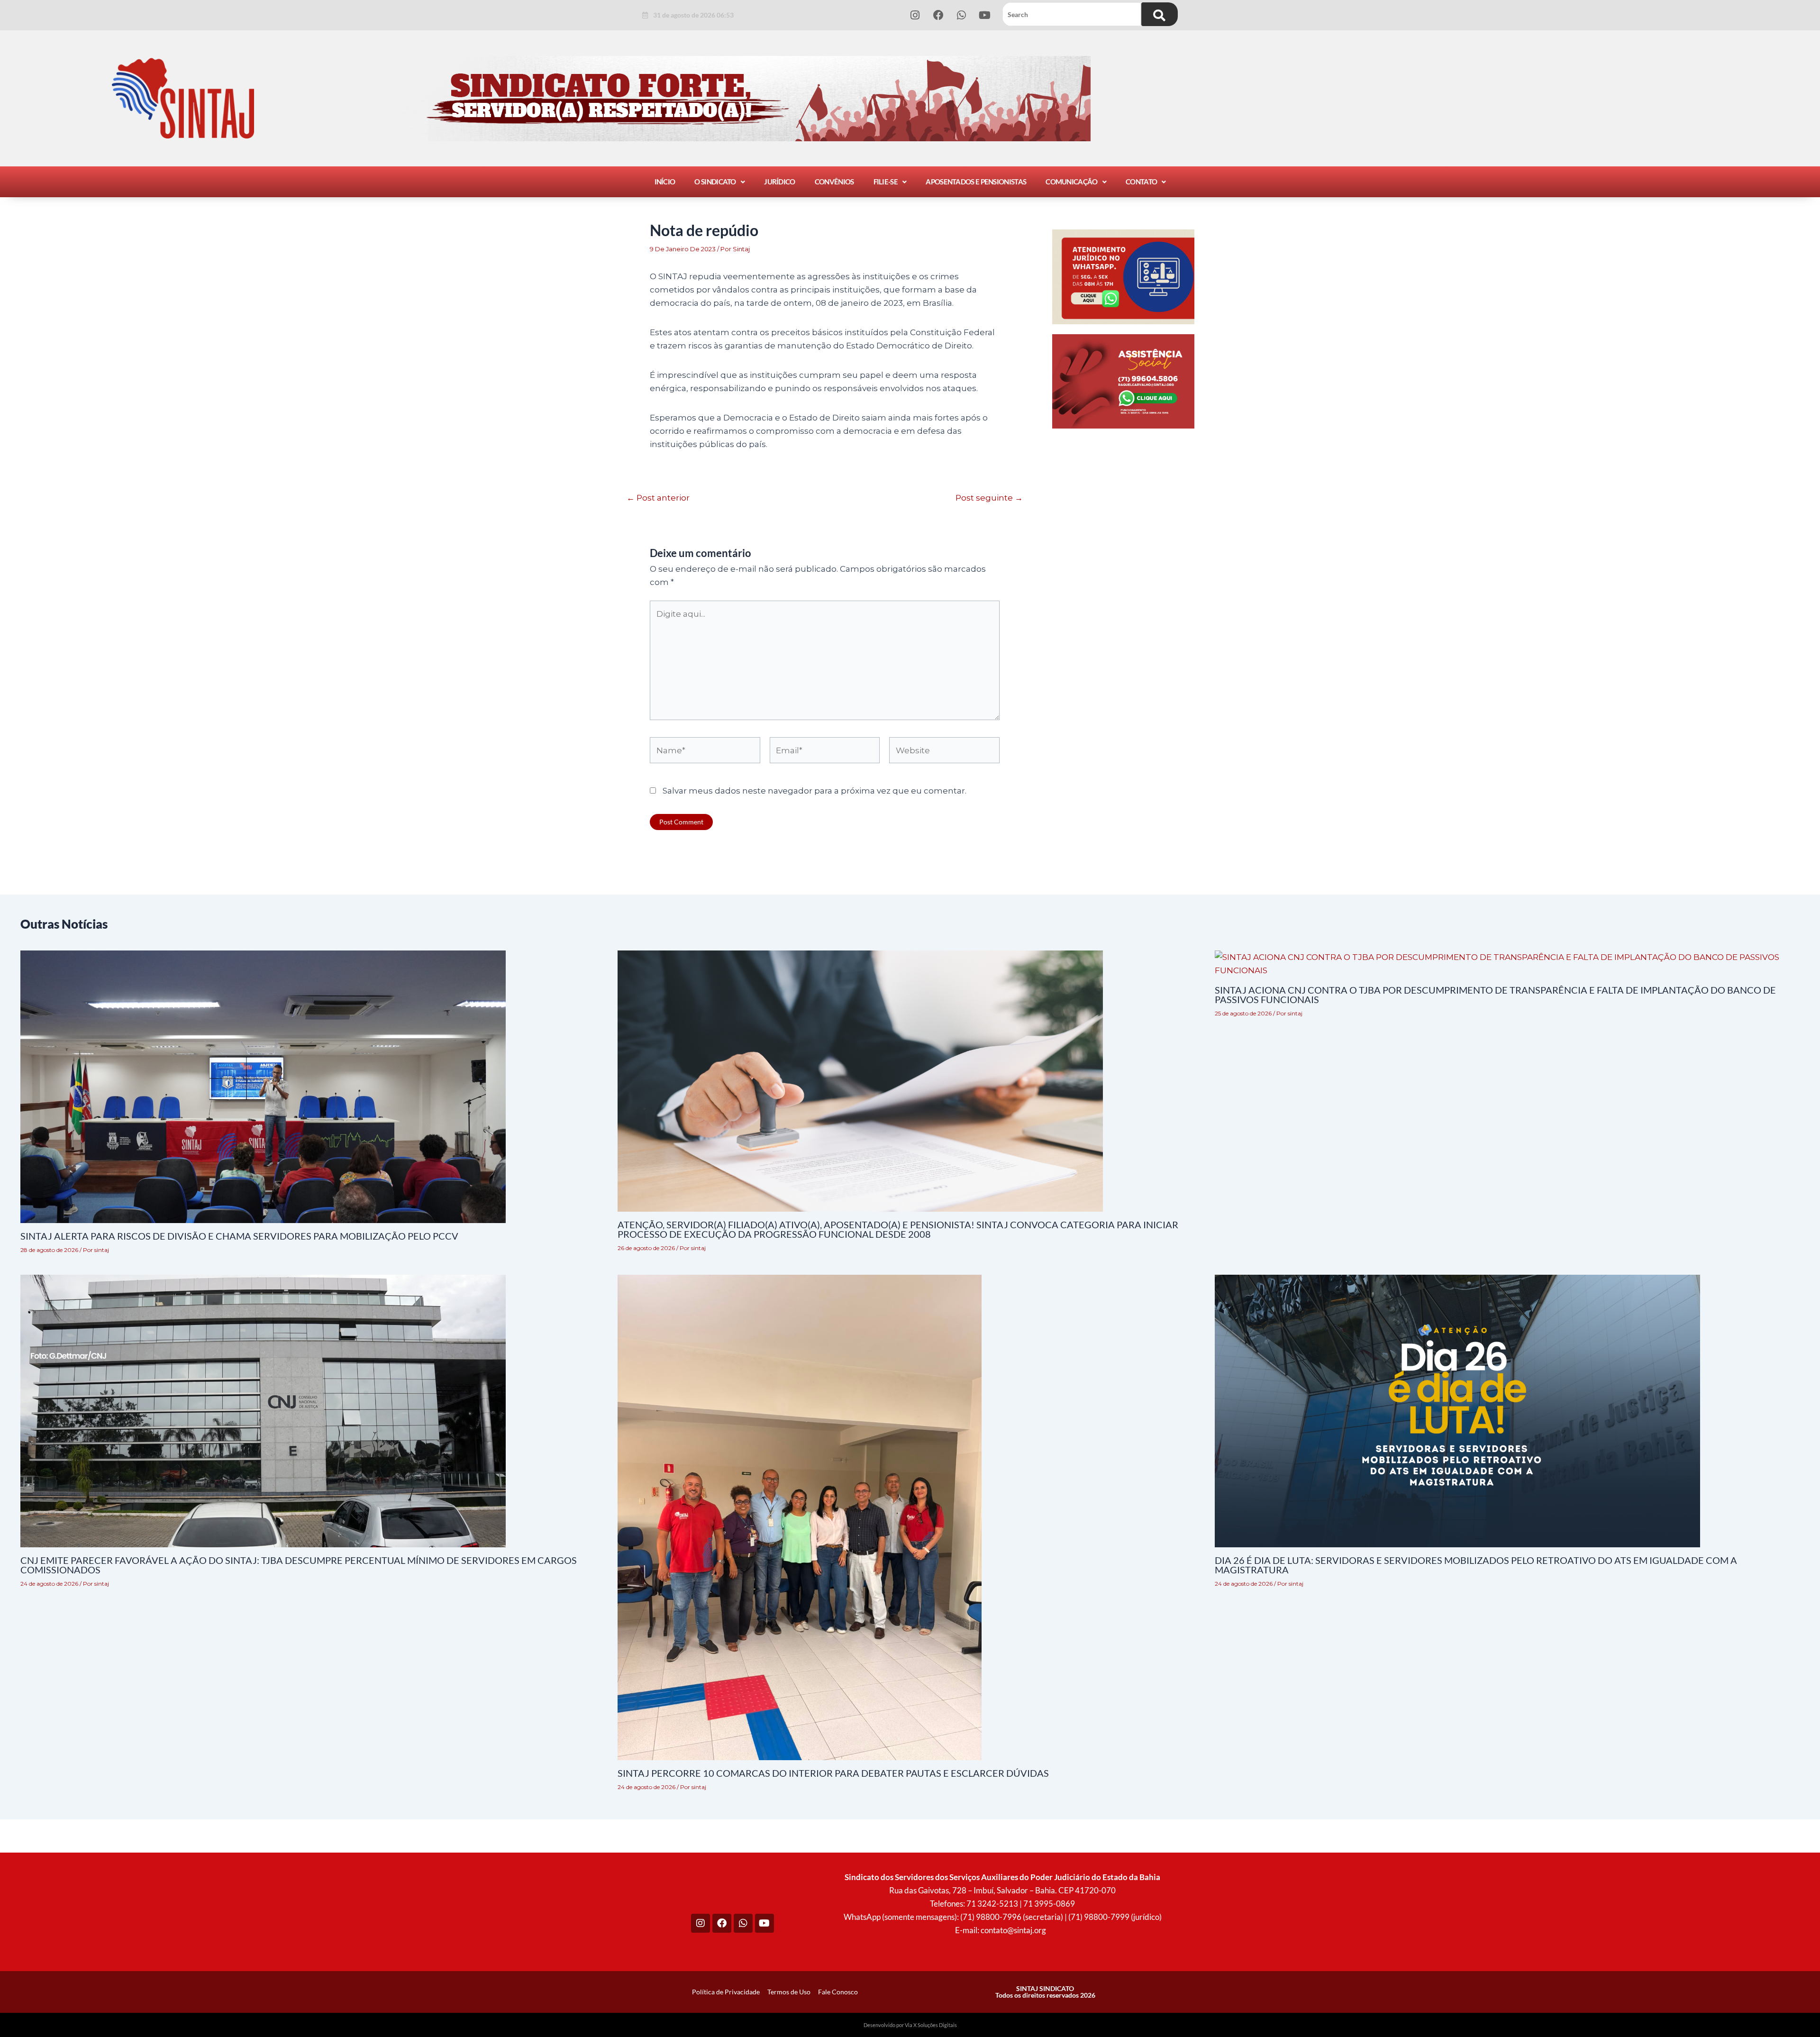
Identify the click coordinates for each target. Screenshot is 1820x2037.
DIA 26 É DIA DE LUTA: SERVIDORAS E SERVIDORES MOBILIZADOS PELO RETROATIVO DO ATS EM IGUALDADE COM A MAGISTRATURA (1476, 1565)
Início (665, 182)
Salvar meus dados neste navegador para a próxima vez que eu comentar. (814, 791)
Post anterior (658, 498)
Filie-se (886, 182)
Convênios (834, 182)
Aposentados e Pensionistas (976, 182)
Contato (1141, 182)
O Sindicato (715, 182)
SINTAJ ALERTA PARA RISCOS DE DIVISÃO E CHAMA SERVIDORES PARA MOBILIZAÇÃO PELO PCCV (239, 1236)
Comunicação (1071, 182)
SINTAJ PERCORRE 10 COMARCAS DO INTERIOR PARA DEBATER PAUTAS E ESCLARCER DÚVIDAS (833, 1773)
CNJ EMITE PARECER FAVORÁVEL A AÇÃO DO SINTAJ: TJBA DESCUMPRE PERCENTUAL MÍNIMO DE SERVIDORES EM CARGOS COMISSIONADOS (299, 1565)
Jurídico (779, 182)
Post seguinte (989, 498)
